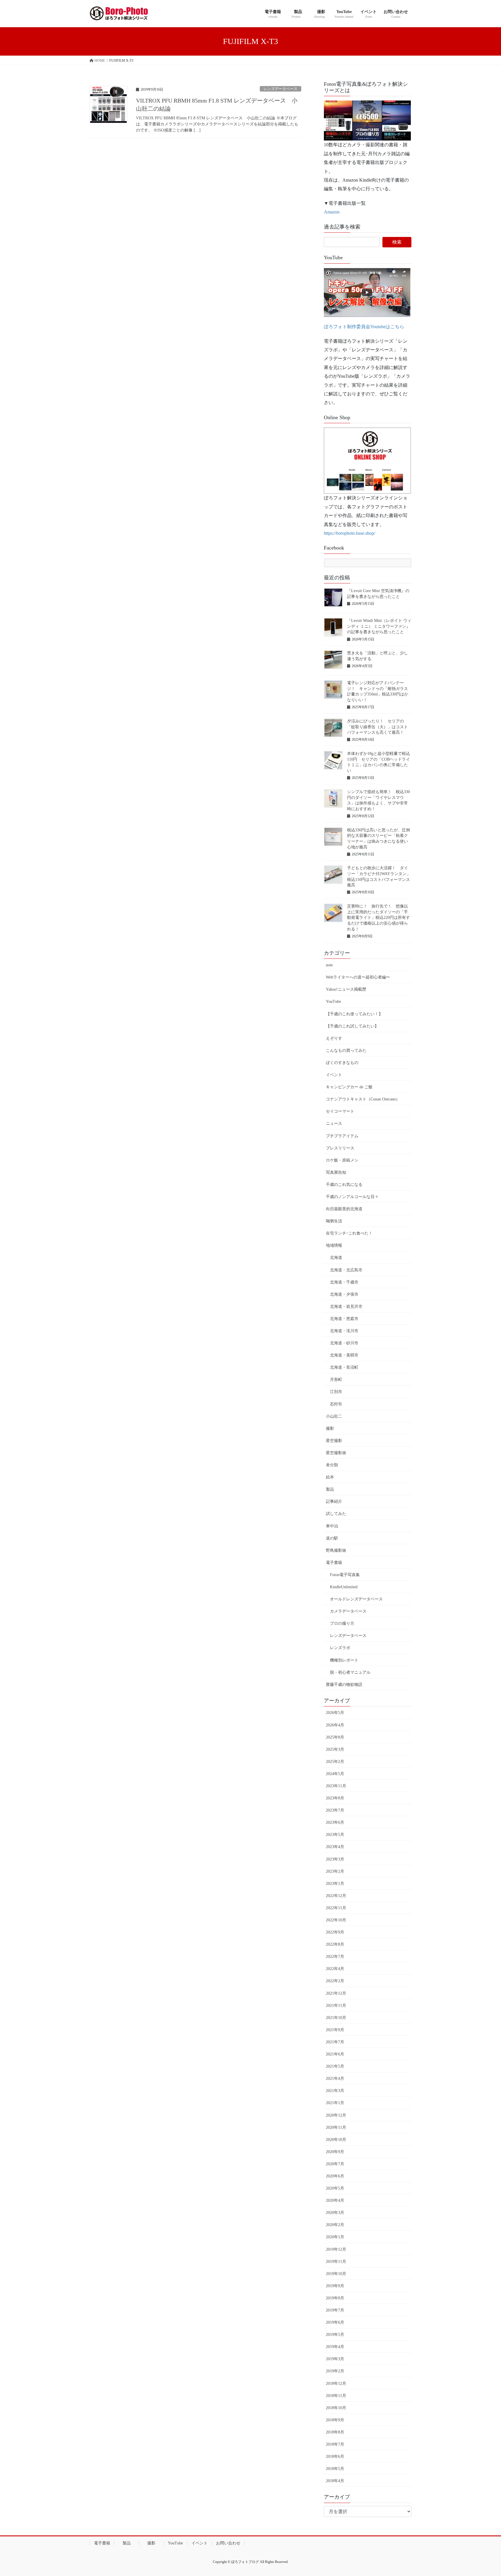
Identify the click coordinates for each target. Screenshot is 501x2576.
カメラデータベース (348, 1611)
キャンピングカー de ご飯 (349, 1087)
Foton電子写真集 (345, 1575)
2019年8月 (335, 2298)
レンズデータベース (281, 89)
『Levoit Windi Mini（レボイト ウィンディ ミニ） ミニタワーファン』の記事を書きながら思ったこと (379, 626)
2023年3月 (335, 1859)
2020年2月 (335, 2225)
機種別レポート (344, 1660)
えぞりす (334, 1038)
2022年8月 (335, 1944)
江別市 (336, 1392)
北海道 (336, 1258)
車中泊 (332, 1526)
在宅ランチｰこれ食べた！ (349, 1233)
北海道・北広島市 (346, 1270)
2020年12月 (336, 2115)
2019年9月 (335, 2286)
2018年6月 (335, 2457)
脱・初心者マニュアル (350, 1672)
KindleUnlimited (344, 1587)
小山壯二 (334, 1416)
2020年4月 (335, 2200)
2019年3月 (335, 2359)
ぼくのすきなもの (342, 1063)
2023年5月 (335, 1835)
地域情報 (334, 1245)
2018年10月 (336, 2408)
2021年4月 (335, 2078)
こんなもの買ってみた (346, 1050)
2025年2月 (335, 1762)
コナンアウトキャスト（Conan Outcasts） (363, 1099)
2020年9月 (335, 2152)
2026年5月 (335, 1713)
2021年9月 (335, 2030)
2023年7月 (335, 1810)
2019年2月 (335, 2371)
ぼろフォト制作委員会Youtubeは (357, 327)
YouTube (333, 1002)
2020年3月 (335, 2213)
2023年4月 (335, 1847)
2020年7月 (335, 2164)
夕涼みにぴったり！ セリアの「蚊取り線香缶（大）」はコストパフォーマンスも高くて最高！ (377, 727)
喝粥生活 (334, 1221)
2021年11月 (336, 2006)
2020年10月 (336, 2140)
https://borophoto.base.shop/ (350, 533)
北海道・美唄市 (344, 1355)
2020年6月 (335, 2176)
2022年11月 (336, 1908)
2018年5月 (335, 2469)
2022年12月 (336, 1896)
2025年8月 (335, 1737)
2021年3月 (335, 2091)
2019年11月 (336, 2262)
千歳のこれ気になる (344, 1185)
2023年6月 (335, 1822)
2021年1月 (335, 2103)
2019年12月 (336, 2249)
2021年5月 (335, 2066)
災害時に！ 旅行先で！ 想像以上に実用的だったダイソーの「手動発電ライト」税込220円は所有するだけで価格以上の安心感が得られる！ (379, 918)
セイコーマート (340, 1111)
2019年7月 (335, 2310)
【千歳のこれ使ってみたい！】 (354, 1014)
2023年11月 (336, 1786)
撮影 (330, 1428)
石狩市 (336, 1404)
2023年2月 (335, 1871)
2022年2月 (335, 1981)
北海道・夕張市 (344, 1294)
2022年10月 (336, 1920)
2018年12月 (336, 2384)
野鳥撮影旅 (336, 1550)
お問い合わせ (228, 2543)
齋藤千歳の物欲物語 (344, 1685)
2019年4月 (335, 2347)
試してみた (336, 1514)
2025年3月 (335, 1749)
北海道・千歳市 (344, 1282)
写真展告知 (336, 1172)
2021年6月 (335, 2054)
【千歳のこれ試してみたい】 (352, 1026)
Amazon (332, 212)
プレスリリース (340, 1148)
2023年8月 (335, 1798)
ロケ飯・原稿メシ (342, 1160)
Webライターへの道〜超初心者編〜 (358, 977)
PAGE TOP (484, 2494)
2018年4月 (335, 2481)
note (329, 965)
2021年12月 (336, 1993)
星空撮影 (334, 1441)
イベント (334, 1075)
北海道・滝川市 (344, 1331)
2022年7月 (335, 1957)
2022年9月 (335, 1932)
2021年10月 (336, 2018)
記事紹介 (334, 1501)
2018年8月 (335, 2432)
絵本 (330, 1477)
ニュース (334, 1123)
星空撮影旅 (336, 1453)
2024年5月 (335, 1774)
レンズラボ (340, 1648)
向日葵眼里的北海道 (344, 1209)
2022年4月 (335, 1969)
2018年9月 (335, 2420)
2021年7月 (335, 2042)
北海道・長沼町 (344, 1367)
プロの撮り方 (342, 1623)
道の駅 (332, 1538)
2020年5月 (335, 2188)
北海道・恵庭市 (344, 1319)
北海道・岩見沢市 (346, 1307)
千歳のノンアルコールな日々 (352, 1197)
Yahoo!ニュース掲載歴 (346, 989)
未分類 (332, 1465)
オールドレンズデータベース (356, 1599)
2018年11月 (336, 2396)
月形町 (336, 1380)
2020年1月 (335, 2237)
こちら (397, 327)
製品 (330, 1489)
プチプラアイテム (342, 1136)
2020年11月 (336, 2127)
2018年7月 (335, 2444)
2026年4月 (335, 1725)
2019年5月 (335, 2335)
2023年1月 (335, 1884)
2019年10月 (336, 2274)
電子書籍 (334, 1563)
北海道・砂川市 (344, 1343)
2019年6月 (335, 2322)
